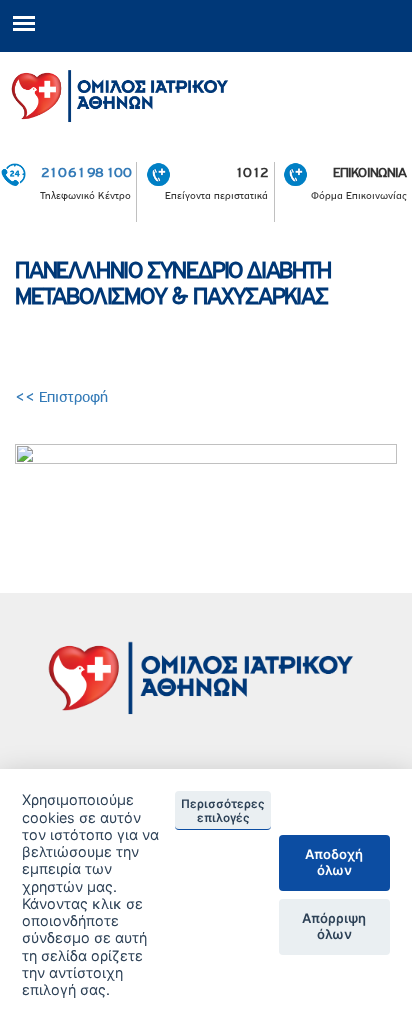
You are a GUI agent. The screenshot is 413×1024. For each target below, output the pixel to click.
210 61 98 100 (86, 172)
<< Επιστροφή (63, 397)
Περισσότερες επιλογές (223, 811)
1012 (251, 172)
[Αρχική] (206, 92)
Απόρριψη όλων (334, 926)
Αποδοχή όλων (334, 862)
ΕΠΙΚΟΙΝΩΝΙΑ (369, 172)
